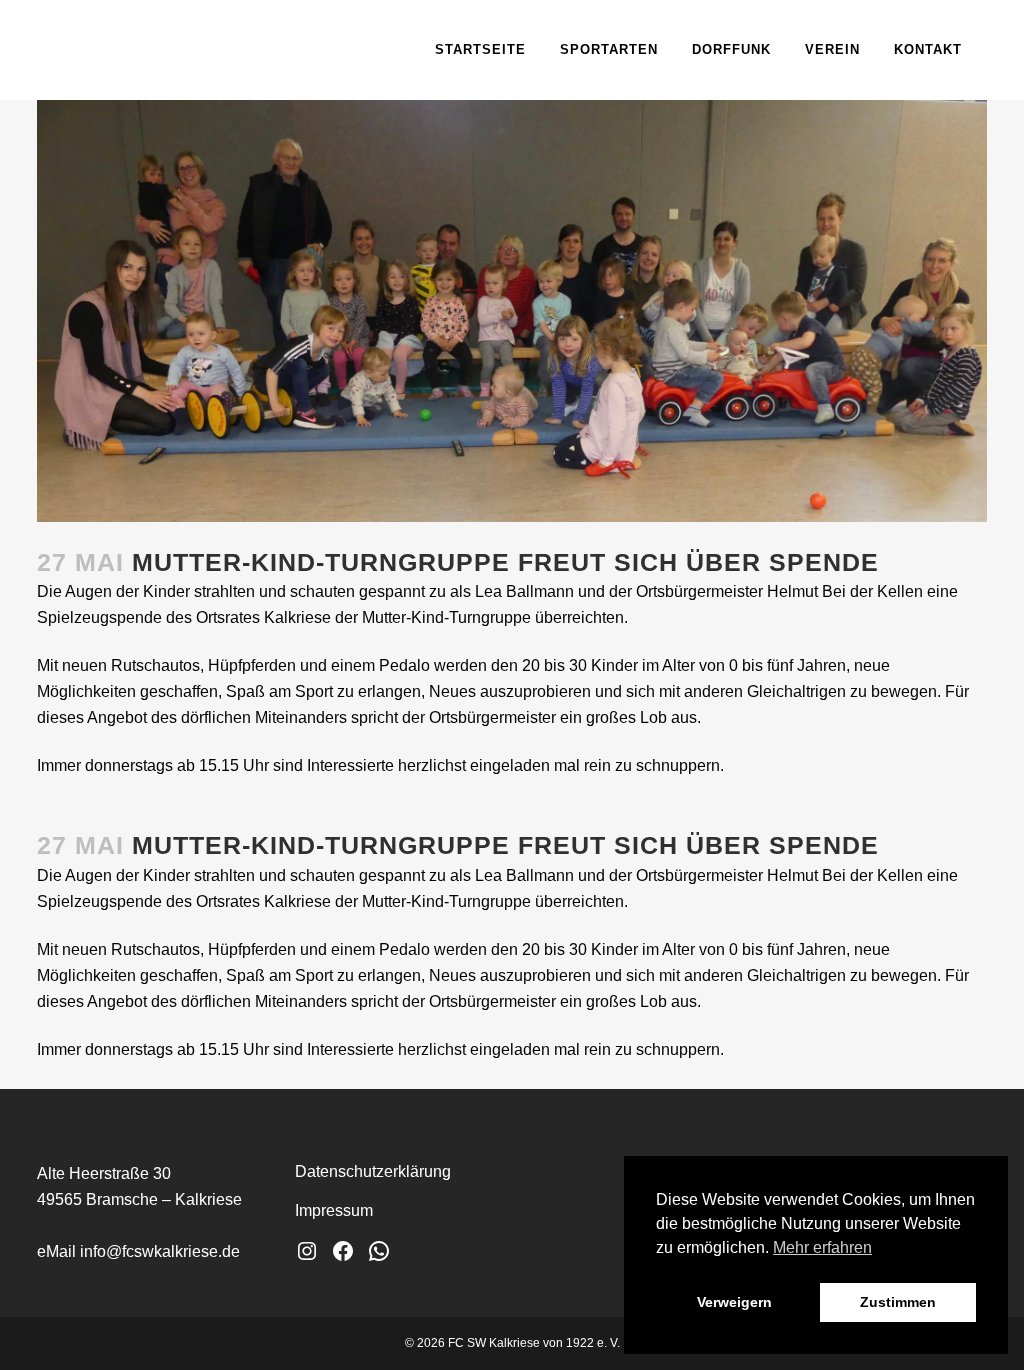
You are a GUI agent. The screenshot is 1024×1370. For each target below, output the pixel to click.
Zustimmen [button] (898, 1302)
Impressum (334, 1210)
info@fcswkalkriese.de (160, 1251)
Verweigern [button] (734, 1302)
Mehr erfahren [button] (822, 1247)
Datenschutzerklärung (373, 1171)
